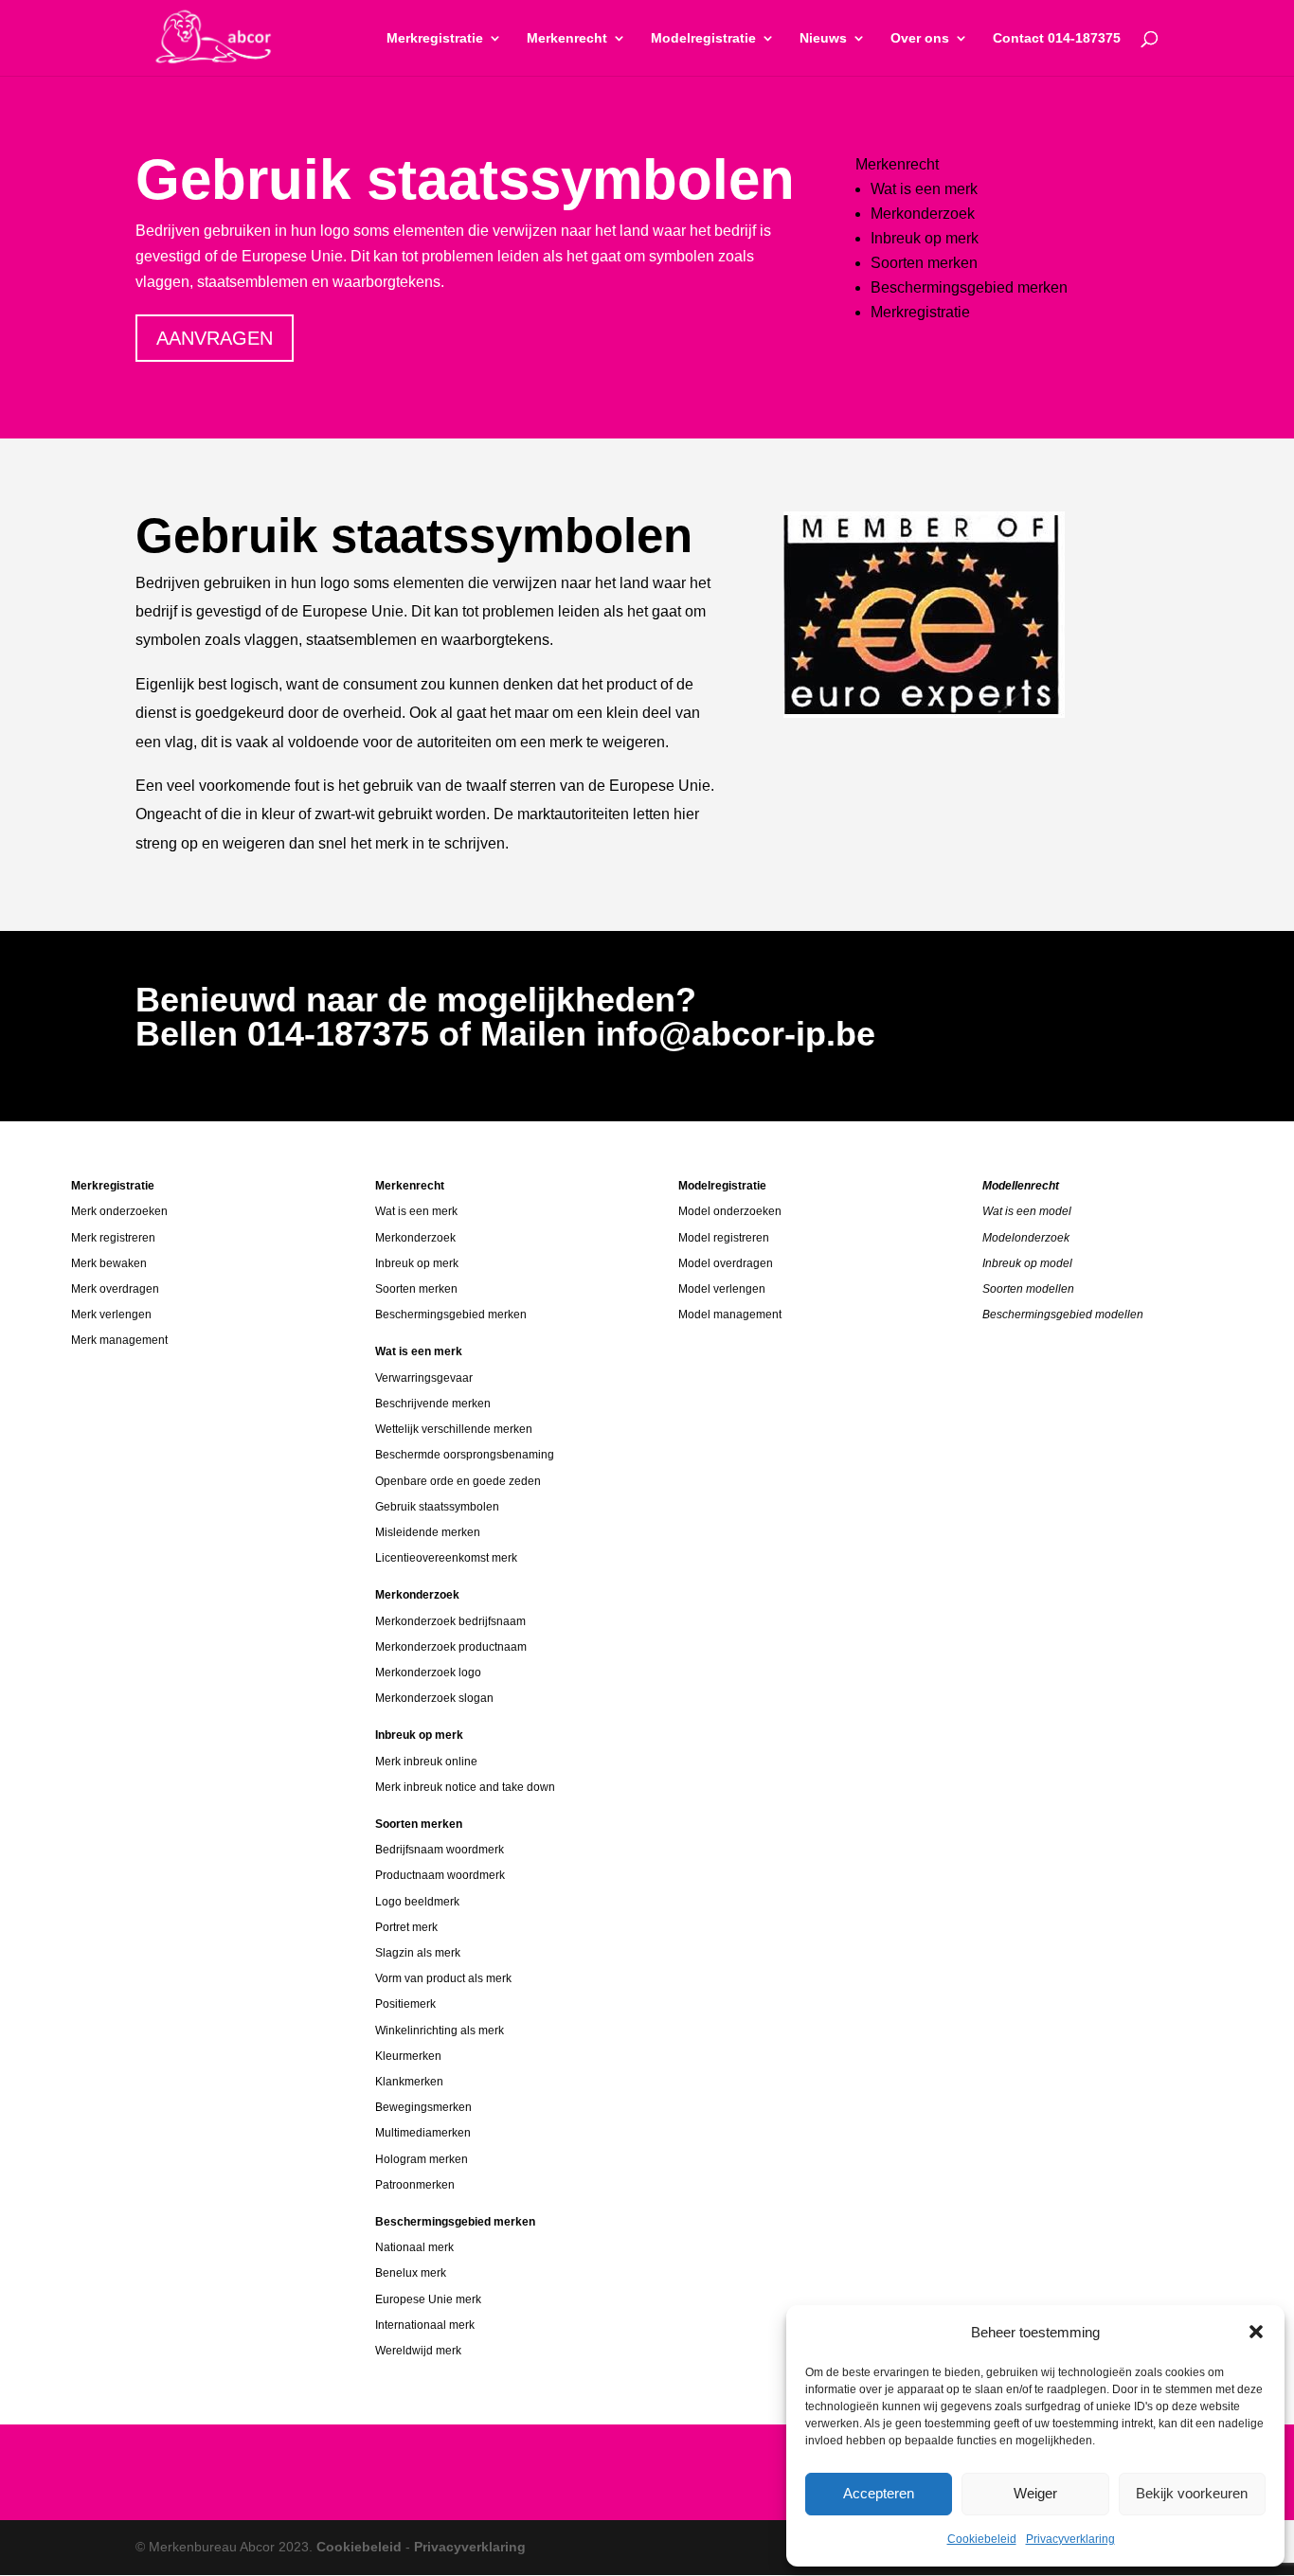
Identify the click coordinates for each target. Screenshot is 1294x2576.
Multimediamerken (423, 2133)
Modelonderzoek (1026, 1238)
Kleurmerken (408, 2056)
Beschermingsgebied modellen (1063, 1315)
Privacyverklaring (1070, 2539)
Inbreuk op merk (925, 238)
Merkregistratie (435, 38)
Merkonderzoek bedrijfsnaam (450, 1621)
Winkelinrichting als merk (440, 2030)
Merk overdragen (115, 1289)
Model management (730, 1315)
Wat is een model (1027, 1211)
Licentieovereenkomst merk (446, 1558)
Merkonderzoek (923, 214)
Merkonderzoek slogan (434, 1698)
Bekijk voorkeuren (1192, 2493)
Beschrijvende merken (433, 1404)
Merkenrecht (567, 38)
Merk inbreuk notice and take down (465, 1787)
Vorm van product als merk (443, 1978)
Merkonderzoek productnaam (451, 1647)
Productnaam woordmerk (440, 1875)
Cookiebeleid (982, 2539)
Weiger (1035, 2493)
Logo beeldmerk (417, 1902)
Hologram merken (422, 2159)
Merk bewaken (109, 1263)
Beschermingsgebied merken (969, 287)
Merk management (119, 1340)
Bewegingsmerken (423, 2107)
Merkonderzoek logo (428, 1673)
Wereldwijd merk (418, 2351)
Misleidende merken (428, 1532)
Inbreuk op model (1027, 1263)
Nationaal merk (414, 2247)
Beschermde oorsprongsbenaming (465, 1455)
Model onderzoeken (730, 1211)
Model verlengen (722, 1289)
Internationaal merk (425, 2325)
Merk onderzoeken (119, 1211)
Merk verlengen (111, 1315)
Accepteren (879, 2493)
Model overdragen (726, 1263)
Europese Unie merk (428, 2299)
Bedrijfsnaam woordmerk (440, 1850)
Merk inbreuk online (426, 1762)
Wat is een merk (924, 189)
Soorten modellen (1028, 1289)
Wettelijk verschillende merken (454, 1429)
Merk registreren (113, 1238)
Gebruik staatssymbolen (437, 1507)
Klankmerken (409, 2082)
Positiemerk (405, 2004)
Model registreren (724, 1238)
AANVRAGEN (215, 338)
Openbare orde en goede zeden (458, 1481)
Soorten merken (924, 263)
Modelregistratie (703, 38)
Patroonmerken (415, 2185)
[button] (1256, 2332)
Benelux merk (411, 2273)
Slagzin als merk (418, 1953)
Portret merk (406, 1927)
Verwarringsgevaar (424, 1378)
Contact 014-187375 (1057, 38)
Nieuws (823, 38)
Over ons (920, 38)
